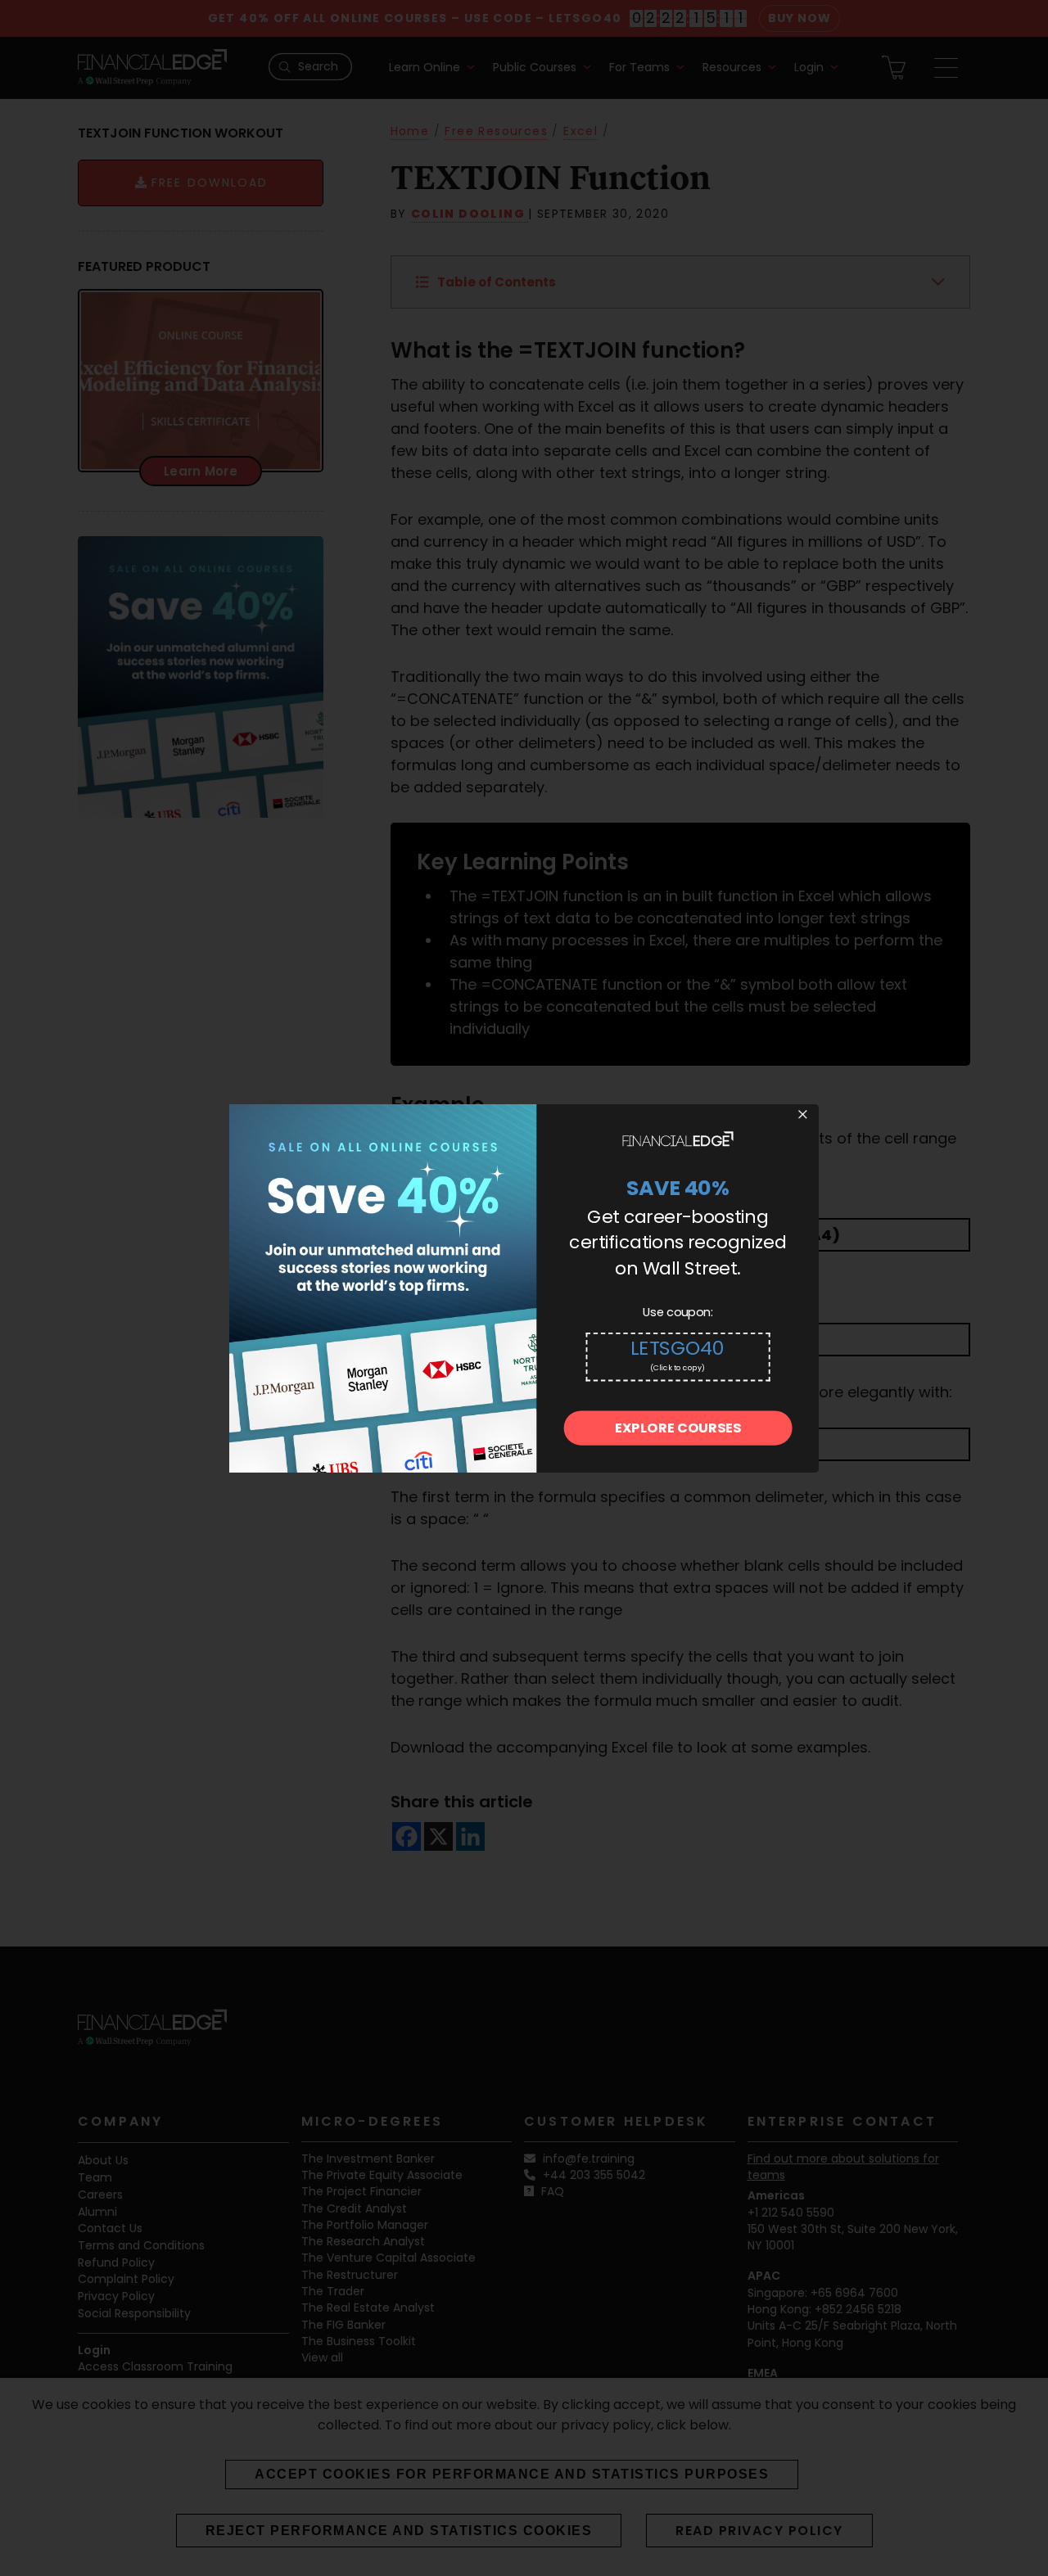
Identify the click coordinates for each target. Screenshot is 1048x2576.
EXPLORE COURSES (678, 1428)
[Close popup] (802, 1115)
